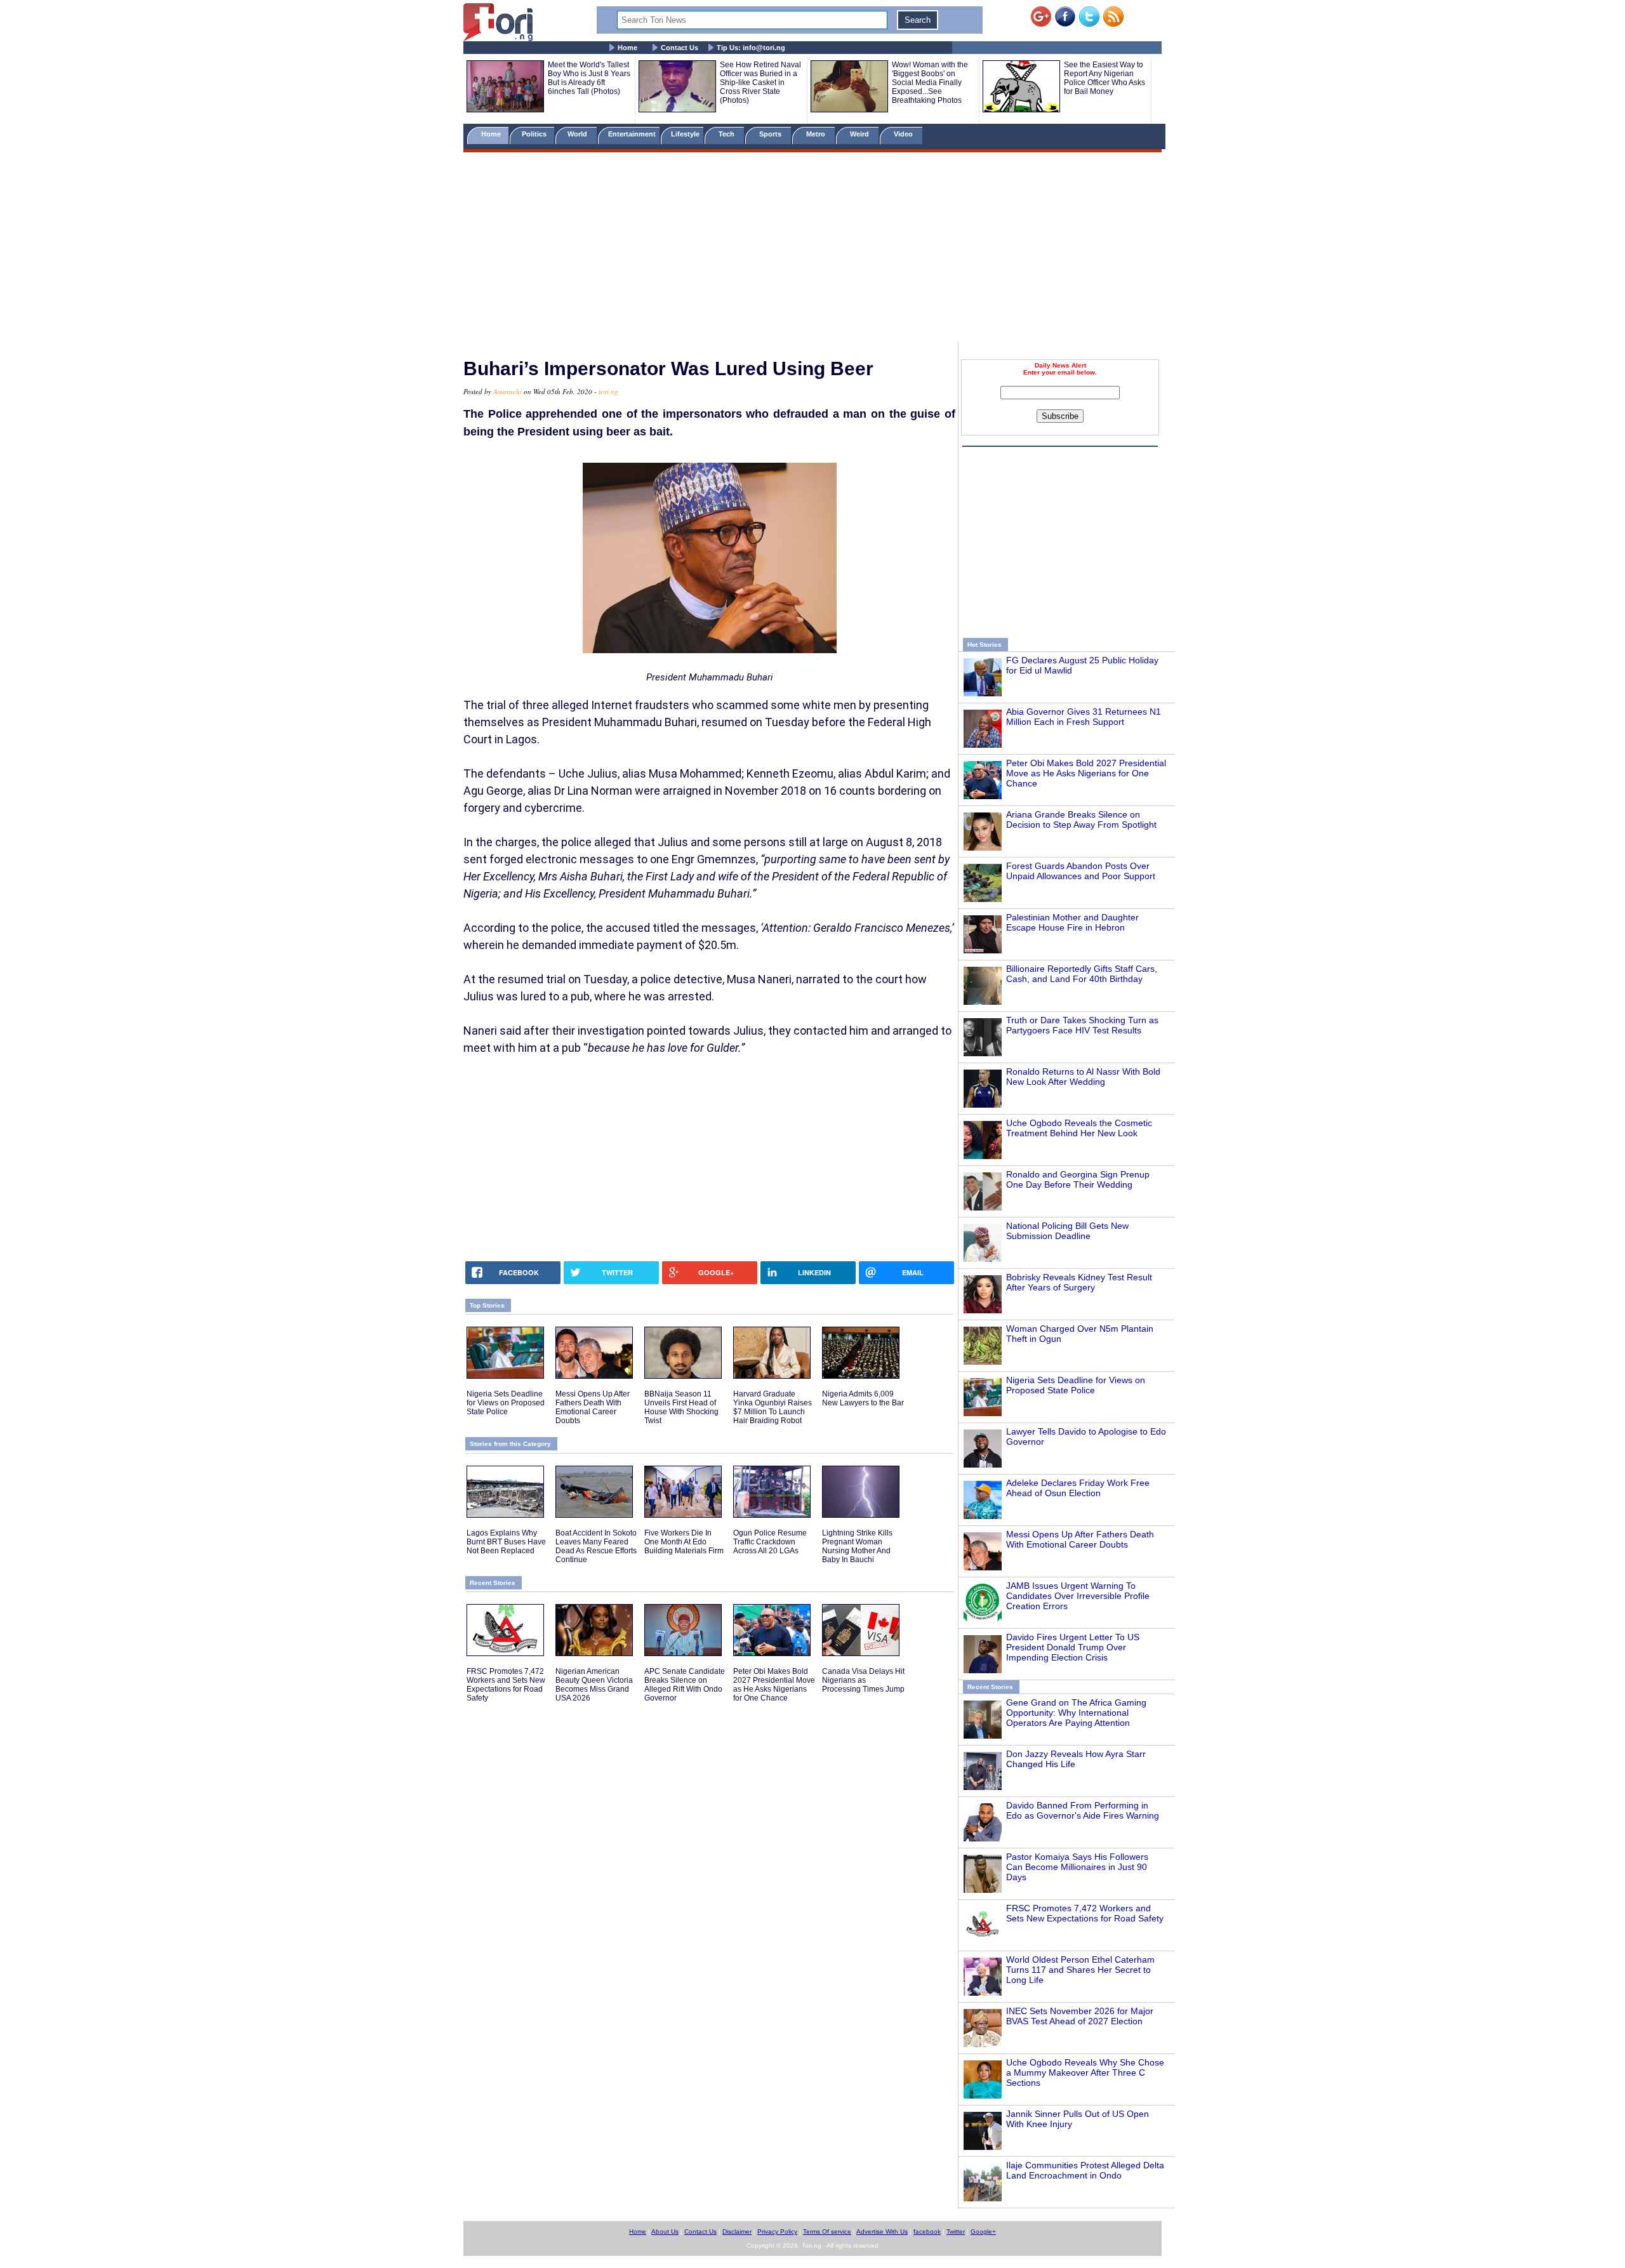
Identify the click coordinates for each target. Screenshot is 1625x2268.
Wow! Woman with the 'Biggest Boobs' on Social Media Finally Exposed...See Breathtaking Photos (930, 83)
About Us (665, 2232)
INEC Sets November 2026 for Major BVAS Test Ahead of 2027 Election (1080, 2016)
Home (627, 48)
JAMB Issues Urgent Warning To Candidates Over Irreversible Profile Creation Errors (1078, 1596)
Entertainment (632, 134)
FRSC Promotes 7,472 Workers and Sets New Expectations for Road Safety (1085, 1913)
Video (904, 134)
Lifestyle (685, 134)
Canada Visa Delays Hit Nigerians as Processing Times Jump (863, 1680)
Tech (727, 134)
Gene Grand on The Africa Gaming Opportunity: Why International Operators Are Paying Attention (1076, 1713)
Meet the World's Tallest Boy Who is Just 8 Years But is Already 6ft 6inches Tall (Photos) (589, 78)
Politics (535, 134)
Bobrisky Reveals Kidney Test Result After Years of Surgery (1079, 1282)
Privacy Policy (777, 2232)
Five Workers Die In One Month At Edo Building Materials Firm (684, 1542)
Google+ (983, 2232)
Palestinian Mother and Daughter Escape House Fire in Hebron (1072, 922)
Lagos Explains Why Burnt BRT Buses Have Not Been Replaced (506, 1542)
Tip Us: (751, 48)
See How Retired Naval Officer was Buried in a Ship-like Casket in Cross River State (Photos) (760, 83)
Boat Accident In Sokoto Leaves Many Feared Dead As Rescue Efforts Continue (596, 1546)
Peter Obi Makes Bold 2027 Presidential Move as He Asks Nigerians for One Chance (1086, 773)
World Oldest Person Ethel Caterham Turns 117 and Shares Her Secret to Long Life (1080, 1970)
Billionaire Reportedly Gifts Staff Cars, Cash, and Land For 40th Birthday (1082, 974)
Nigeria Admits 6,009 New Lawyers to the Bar (863, 1398)
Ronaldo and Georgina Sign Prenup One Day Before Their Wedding (1078, 1179)
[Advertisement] (812, 249)
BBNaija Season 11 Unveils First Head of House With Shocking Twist (681, 1407)
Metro (817, 134)
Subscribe (1060, 416)
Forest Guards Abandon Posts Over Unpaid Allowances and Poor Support (1081, 871)
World (579, 134)
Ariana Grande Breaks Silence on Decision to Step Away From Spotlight (1081, 819)
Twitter (956, 2232)
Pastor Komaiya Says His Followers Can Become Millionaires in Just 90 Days (1077, 1867)
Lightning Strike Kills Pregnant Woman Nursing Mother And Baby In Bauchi (857, 1546)
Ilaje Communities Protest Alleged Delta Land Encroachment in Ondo (1085, 2170)
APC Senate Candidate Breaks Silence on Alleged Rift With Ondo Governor (685, 1685)
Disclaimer (737, 2232)
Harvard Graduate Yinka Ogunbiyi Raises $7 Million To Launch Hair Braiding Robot (773, 1407)
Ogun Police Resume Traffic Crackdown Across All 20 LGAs (770, 1542)
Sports (771, 134)
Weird (860, 134)
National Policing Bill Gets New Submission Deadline (1067, 1231)
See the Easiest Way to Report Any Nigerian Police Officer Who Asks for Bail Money (1104, 78)
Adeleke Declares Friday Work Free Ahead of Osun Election (1078, 1488)
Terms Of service (827, 2232)
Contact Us (680, 48)
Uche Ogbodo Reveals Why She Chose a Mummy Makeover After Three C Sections (1085, 2072)
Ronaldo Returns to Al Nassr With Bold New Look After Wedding (1083, 1077)
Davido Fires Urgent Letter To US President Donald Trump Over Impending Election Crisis (1073, 1647)
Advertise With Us (882, 2232)
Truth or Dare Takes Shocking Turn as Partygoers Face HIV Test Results (1082, 1025)
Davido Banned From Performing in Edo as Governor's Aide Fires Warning (1083, 1810)
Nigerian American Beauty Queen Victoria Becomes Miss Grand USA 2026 (594, 1685)
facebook (927, 2232)
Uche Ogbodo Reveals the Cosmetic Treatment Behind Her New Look (1079, 1128)
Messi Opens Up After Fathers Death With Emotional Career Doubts (1080, 1539)
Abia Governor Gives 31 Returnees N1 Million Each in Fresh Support (1084, 717)
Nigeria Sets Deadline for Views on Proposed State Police (1076, 1385)
